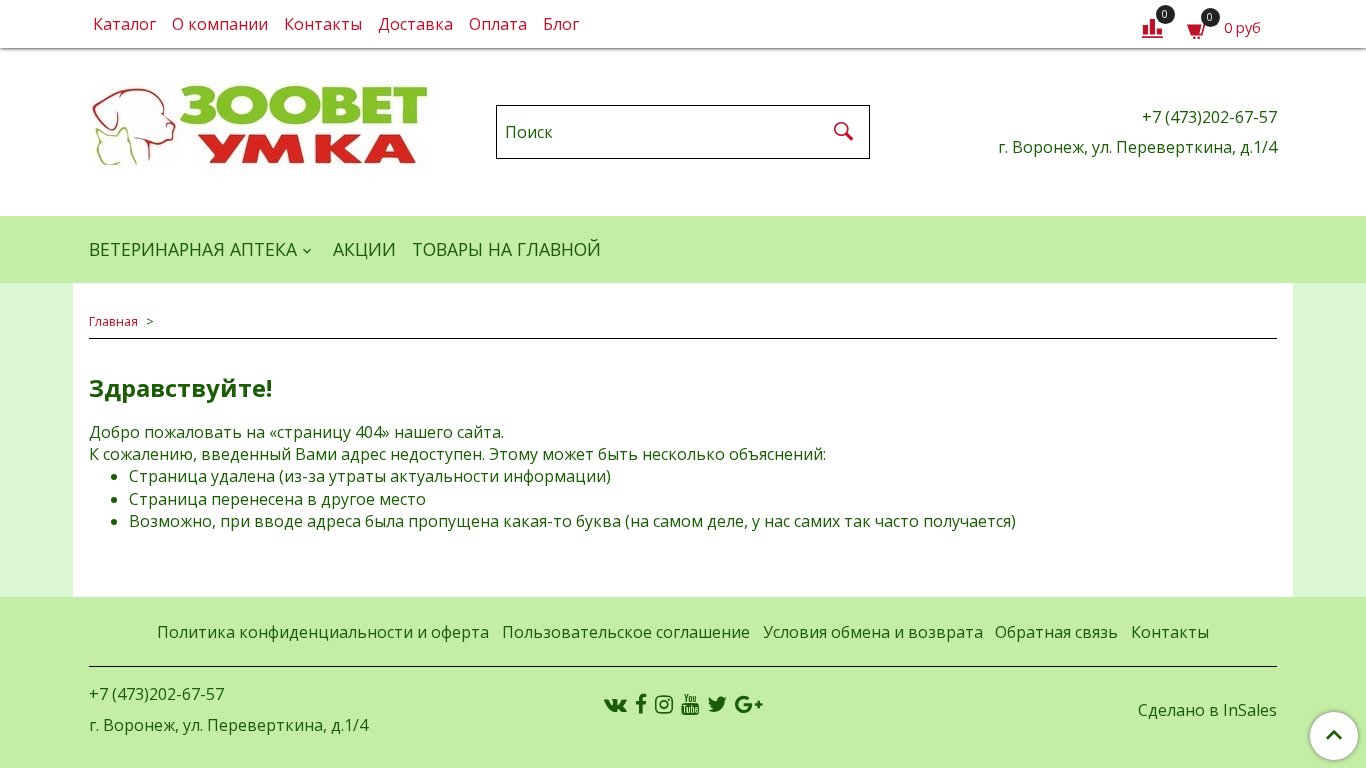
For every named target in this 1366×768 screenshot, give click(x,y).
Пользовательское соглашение (626, 632)
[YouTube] (690, 704)
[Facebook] (641, 704)
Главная (113, 321)
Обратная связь (1056, 632)
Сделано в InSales (1207, 710)
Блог (561, 24)
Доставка (415, 24)
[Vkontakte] (615, 704)
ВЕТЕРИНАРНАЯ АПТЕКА (193, 249)
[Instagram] (664, 704)
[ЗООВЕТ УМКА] (262, 127)
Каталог (124, 24)
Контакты (323, 24)
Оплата (498, 24)
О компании (220, 24)
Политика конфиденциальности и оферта (323, 632)
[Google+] (748, 704)
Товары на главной (506, 249)
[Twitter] (717, 704)
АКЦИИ (364, 249)
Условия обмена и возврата (873, 632)
